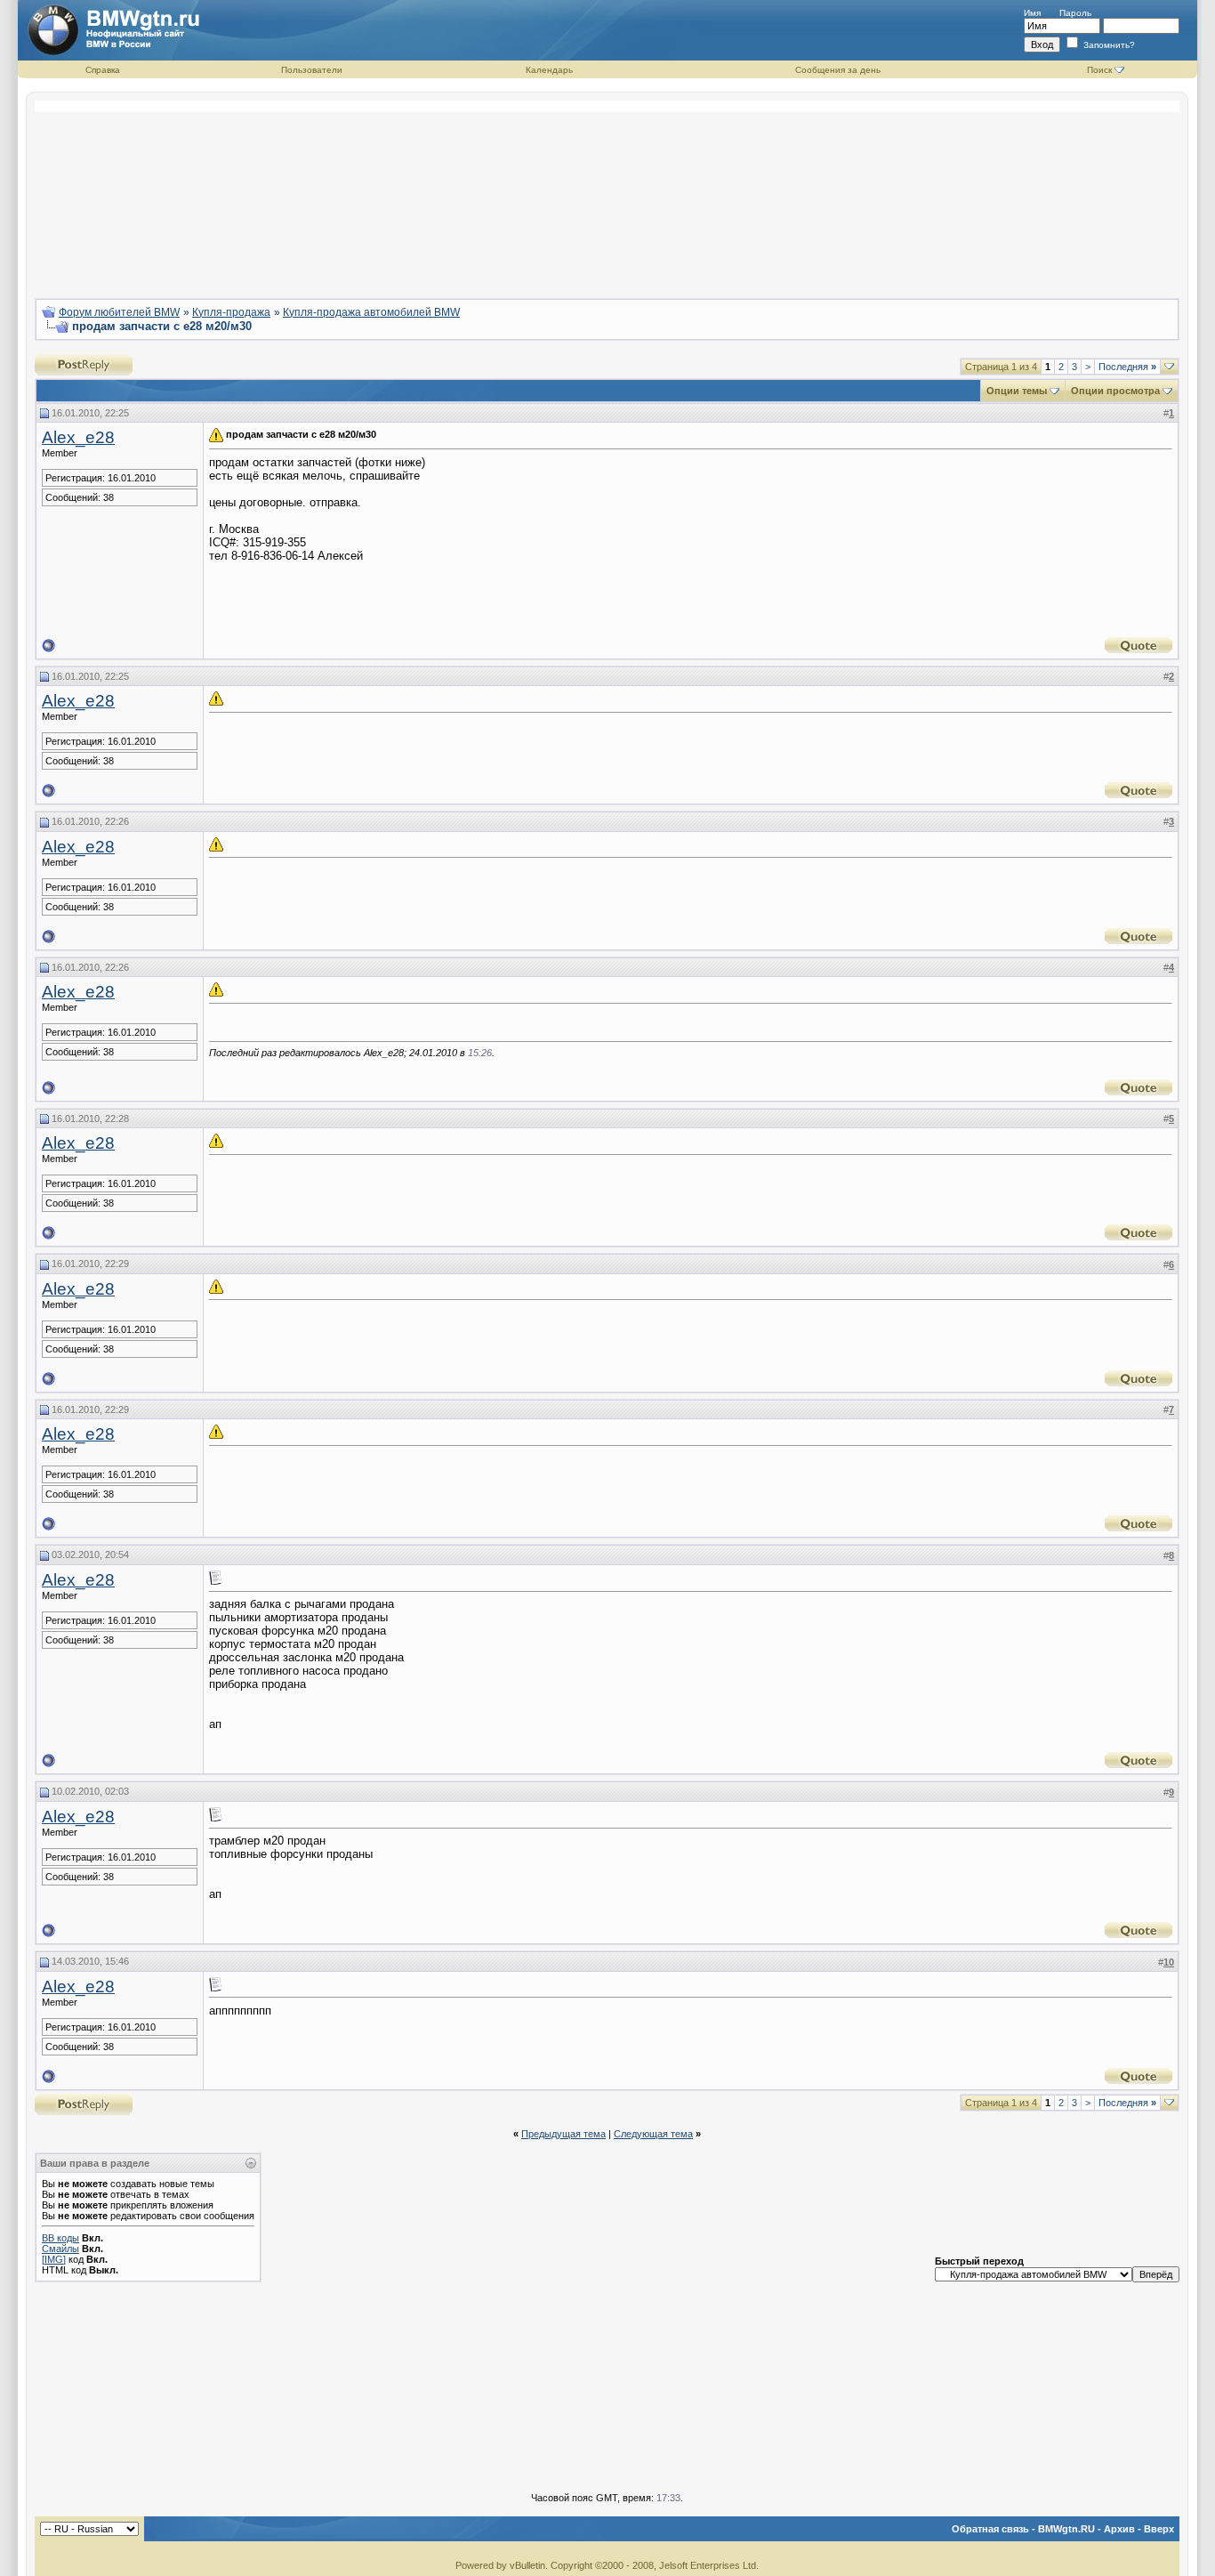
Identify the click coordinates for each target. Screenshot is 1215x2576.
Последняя (1127, 367)
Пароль (1075, 13)
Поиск (1099, 70)
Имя (1032, 13)
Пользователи (312, 70)
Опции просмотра (1115, 391)
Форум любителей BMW (119, 312)
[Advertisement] (607, 192)
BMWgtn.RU (1066, 2529)
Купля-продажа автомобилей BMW (371, 312)
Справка (103, 70)
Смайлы (60, 2249)
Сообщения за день (838, 70)
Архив (1119, 2529)
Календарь (549, 70)
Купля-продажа (231, 312)
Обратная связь (990, 2529)
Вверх (1159, 2529)
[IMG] (54, 2259)
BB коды (60, 2238)
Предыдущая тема (563, 2134)
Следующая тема (653, 2134)
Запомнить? (1108, 45)
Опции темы (1017, 391)
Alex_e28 (78, 437)
